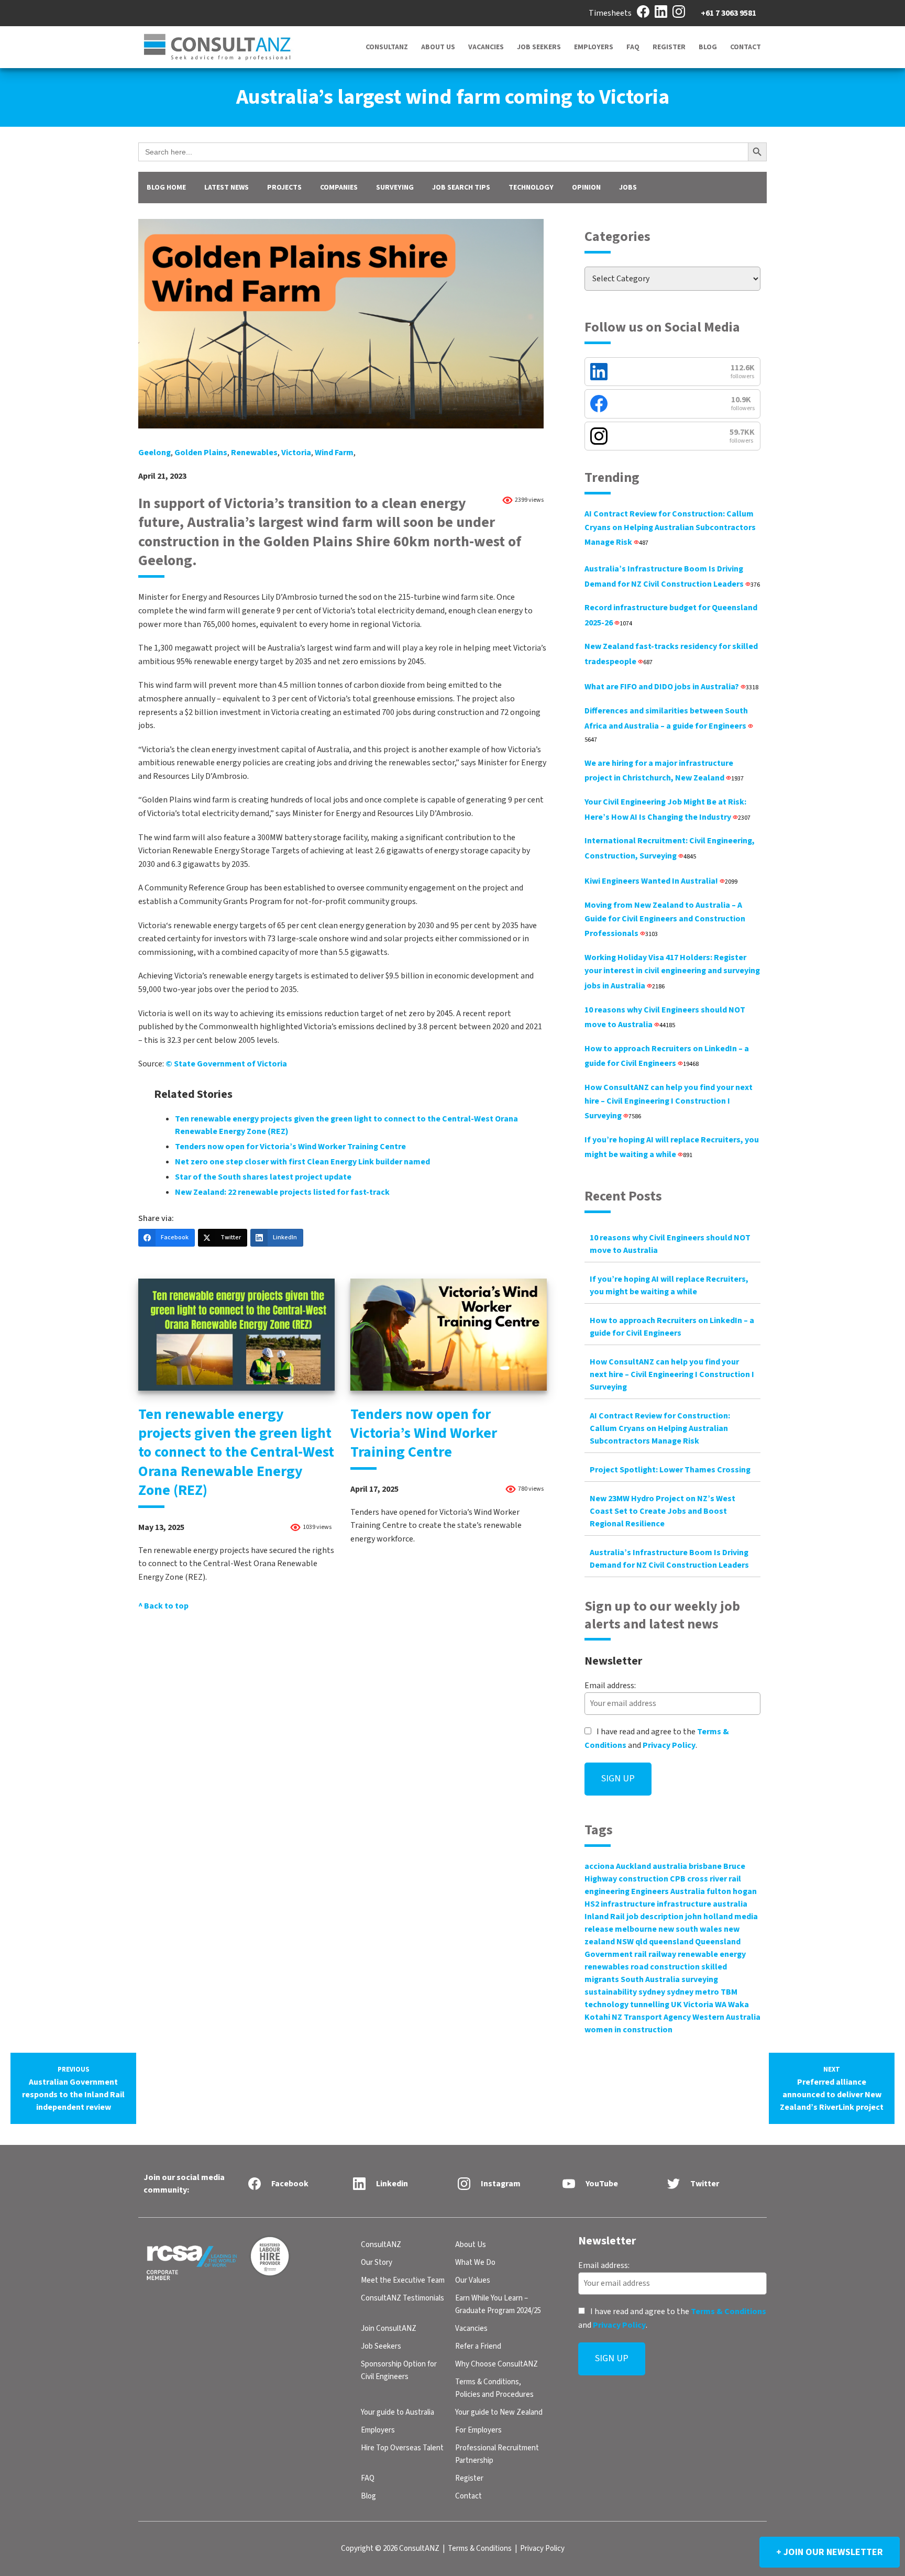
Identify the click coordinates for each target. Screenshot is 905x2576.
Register (669, 47)
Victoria (296, 453)
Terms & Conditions (729, 2311)
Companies (339, 188)
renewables (254, 453)
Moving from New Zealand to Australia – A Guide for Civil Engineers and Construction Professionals (665, 919)
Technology (531, 188)
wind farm (334, 453)
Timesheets (610, 13)
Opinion (586, 188)
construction (643, 1879)
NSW (625, 1942)
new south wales (690, 1929)
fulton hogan (732, 1891)
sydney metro (693, 1992)
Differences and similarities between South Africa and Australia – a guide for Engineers (666, 725)
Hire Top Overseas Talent (402, 2448)
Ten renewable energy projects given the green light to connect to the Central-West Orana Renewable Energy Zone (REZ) (236, 1452)
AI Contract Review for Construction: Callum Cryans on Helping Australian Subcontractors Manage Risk (670, 528)
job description (655, 1917)
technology (606, 2005)
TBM (729, 1992)
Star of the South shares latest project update (263, 1177)
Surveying (395, 188)
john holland (709, 1917)
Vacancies (486, 47)
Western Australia (726, 2017)
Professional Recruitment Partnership (497, 2454)
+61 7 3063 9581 (729, 13)
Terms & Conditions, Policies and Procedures (494, 2388)
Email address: (610, 1686)
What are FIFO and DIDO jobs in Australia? (671, 687)
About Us (438, 47)
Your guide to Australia (398, 2412)
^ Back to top (163, 1606)
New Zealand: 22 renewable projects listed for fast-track (282, 1192)
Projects (284, 188)
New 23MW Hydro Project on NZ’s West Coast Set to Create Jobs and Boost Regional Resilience (663, 1511)
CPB (678, 1879)
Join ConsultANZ (389, 2329)
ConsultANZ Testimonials (402, 2298)
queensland (671, 1942)
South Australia (650, 1979)
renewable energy (712, 1954)
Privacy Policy (669, 1745)
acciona (599, 1866)
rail (641, 1954)
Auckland (633, 1866)
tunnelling (650, 2005)
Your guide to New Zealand (499, 2412)
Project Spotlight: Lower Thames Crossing (670, 1470)
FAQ (633, 47)
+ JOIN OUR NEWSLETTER (830, 2552)
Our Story (377, 2263)
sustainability (611, 1992)
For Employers (478, 2430)
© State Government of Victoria (226, 1064)
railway (662, 1954)
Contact (746, 47)
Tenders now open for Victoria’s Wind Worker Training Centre (290, 1147)
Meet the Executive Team (403, 2280)
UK (676, 2005)
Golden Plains (201, 453)
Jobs (628, 188)
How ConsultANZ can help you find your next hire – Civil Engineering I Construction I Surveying (669, 1102)
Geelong (154, 453)
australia (670, 1866)
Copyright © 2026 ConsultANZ (390, 2549)
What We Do (475, 2263)
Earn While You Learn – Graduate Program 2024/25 (498, 2304)
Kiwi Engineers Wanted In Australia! (661, 881)
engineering (607, 1891)
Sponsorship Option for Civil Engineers (399, 2370)
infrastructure (628, 1904)
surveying (700, 1979)
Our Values (473, 2280)
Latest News (227, 188)
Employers (594, 47)
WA (721, 2005)
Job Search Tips (461, 188)
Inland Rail (605, 1917)
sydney (652, 1992)
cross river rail (714, 1879)
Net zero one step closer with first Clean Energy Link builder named (302, 1162)
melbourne (636, 1929)
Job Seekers (539, 47)
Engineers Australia (668, 1891)
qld (641, 1942)
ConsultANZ (387, 47)
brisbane (705, 1866)
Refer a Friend (478, 2346)
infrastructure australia (702, 1904)
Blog (708, 47)
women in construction (628, 2030)
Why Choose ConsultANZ (496, 2364)
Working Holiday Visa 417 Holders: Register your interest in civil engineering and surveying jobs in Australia (672, 972)
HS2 (592, 1904)
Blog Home (166, 188)
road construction (665, 1967)
